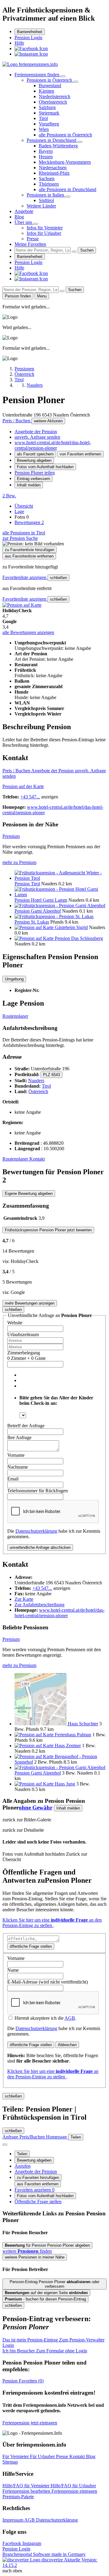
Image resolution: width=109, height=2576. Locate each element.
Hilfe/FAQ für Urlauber (73, 2486)
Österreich (38, 1091)
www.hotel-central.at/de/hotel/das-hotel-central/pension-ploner (53, 445)
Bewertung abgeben (34, 460)
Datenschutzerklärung (36, 1531)
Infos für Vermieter (45, 228)
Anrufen (23, 2166)
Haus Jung (65, 1784)
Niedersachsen (53, 168)
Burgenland (50, 86)
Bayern (46, 151)
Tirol (43, 118)
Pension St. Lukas (32, 922)
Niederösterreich (54, 96)
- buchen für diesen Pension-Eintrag (45, 2299)
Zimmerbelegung (24, 1353)
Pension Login (28, 38)
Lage (19, 511)
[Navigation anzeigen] (5, 2145)
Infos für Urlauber (44, 233)
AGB (70, 2018)
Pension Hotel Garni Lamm (41, 900)
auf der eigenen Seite (46, 2293)
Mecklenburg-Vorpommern (65, 162)
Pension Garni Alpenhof (38, 911)
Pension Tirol (27, 884)
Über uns (24, 222)
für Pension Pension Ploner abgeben (47, 2245)
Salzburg (47, 107)
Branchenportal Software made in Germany (44, 2557)
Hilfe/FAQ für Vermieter (26, 2486)
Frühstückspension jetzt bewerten (48, 1230)
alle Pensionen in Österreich (65, 135)
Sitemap (10, 2462)
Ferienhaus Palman (73, 1735)
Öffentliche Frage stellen (38, 2202)
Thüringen (49, 184)
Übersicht (24, 506)
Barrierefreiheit (30, 32)
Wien (44, 129)
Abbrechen (67, 2045)
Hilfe (19, 43)
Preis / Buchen (17, 421)
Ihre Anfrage (19, 1437)
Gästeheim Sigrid (71, 927)
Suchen (87, 250)
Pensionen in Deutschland (52, 140)
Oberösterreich (53, 102)
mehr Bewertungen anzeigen (30, 1303)
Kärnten (46, 91)
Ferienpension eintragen (74, 2491)
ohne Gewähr (36, 1808)
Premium (11, 836)
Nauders (36, 1080)
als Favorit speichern (35, 454)
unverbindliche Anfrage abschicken (40, 1547)
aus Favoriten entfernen (38, 2184)
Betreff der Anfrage (26, 1426)
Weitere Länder (41, 206)
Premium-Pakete (18, 2497)
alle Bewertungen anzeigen (28, 632)
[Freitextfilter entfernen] (74, 252)
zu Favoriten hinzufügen (38, 2178)
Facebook (12, 2543)
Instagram (32, 2543)
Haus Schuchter (83, 1724)
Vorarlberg (49, 124)
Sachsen (47, 178)
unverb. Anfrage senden (37, 437)
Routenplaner (15, 1016)
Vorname (16, 1455)
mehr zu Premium (19, 862)
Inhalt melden (29, 485)
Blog (19, 217)
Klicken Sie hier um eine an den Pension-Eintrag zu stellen (52, 1923)
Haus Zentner (68, 1746)
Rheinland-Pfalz (54, 173)
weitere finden (27, 2251)
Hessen (46, 157)
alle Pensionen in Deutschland (68, 189)
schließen (58, 578)
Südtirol (46, 200)
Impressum (13, 2520)
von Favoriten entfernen (80, 454)
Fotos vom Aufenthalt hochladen (45, 467)
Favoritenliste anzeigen (25, 577)
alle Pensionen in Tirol (24, 533)
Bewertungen (29, 522)
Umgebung (14, 979)
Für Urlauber (43, 2456)
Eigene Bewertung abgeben (29, 1194)
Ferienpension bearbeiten (27, 2491)
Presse (33, 239)
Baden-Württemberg (58, 146)
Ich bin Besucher (45, 2351)
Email (13, 1479)
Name (13, 1970)
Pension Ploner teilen (35, 473)
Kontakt (37, 1159)
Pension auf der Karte (23, 786)
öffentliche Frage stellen (31, 1946)
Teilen (22, 2154)
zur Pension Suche (20, 538)
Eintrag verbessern (33, 479)
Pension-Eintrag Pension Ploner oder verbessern (54, 2284)
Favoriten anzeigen (35, 2190)
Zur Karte (24, 1599)
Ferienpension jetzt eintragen (30, 2423)
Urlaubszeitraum (23, 1334)
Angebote (24, 211)
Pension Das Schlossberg (79, 938)
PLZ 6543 (51, 1075)
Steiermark (49, 113)
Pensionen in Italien (46, 195)
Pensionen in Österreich (50, 80)
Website (15, 1323)
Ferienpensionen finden (38, 75)
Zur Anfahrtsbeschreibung (40, 1605)
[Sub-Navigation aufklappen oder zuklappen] (63, 76)
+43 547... (30, 797)
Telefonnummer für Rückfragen (38, 1491)
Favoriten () (23, 2381)
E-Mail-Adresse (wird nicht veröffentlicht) (48, 1982)
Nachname (18, 1467)
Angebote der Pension (36, 432)
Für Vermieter (16, 2456)
